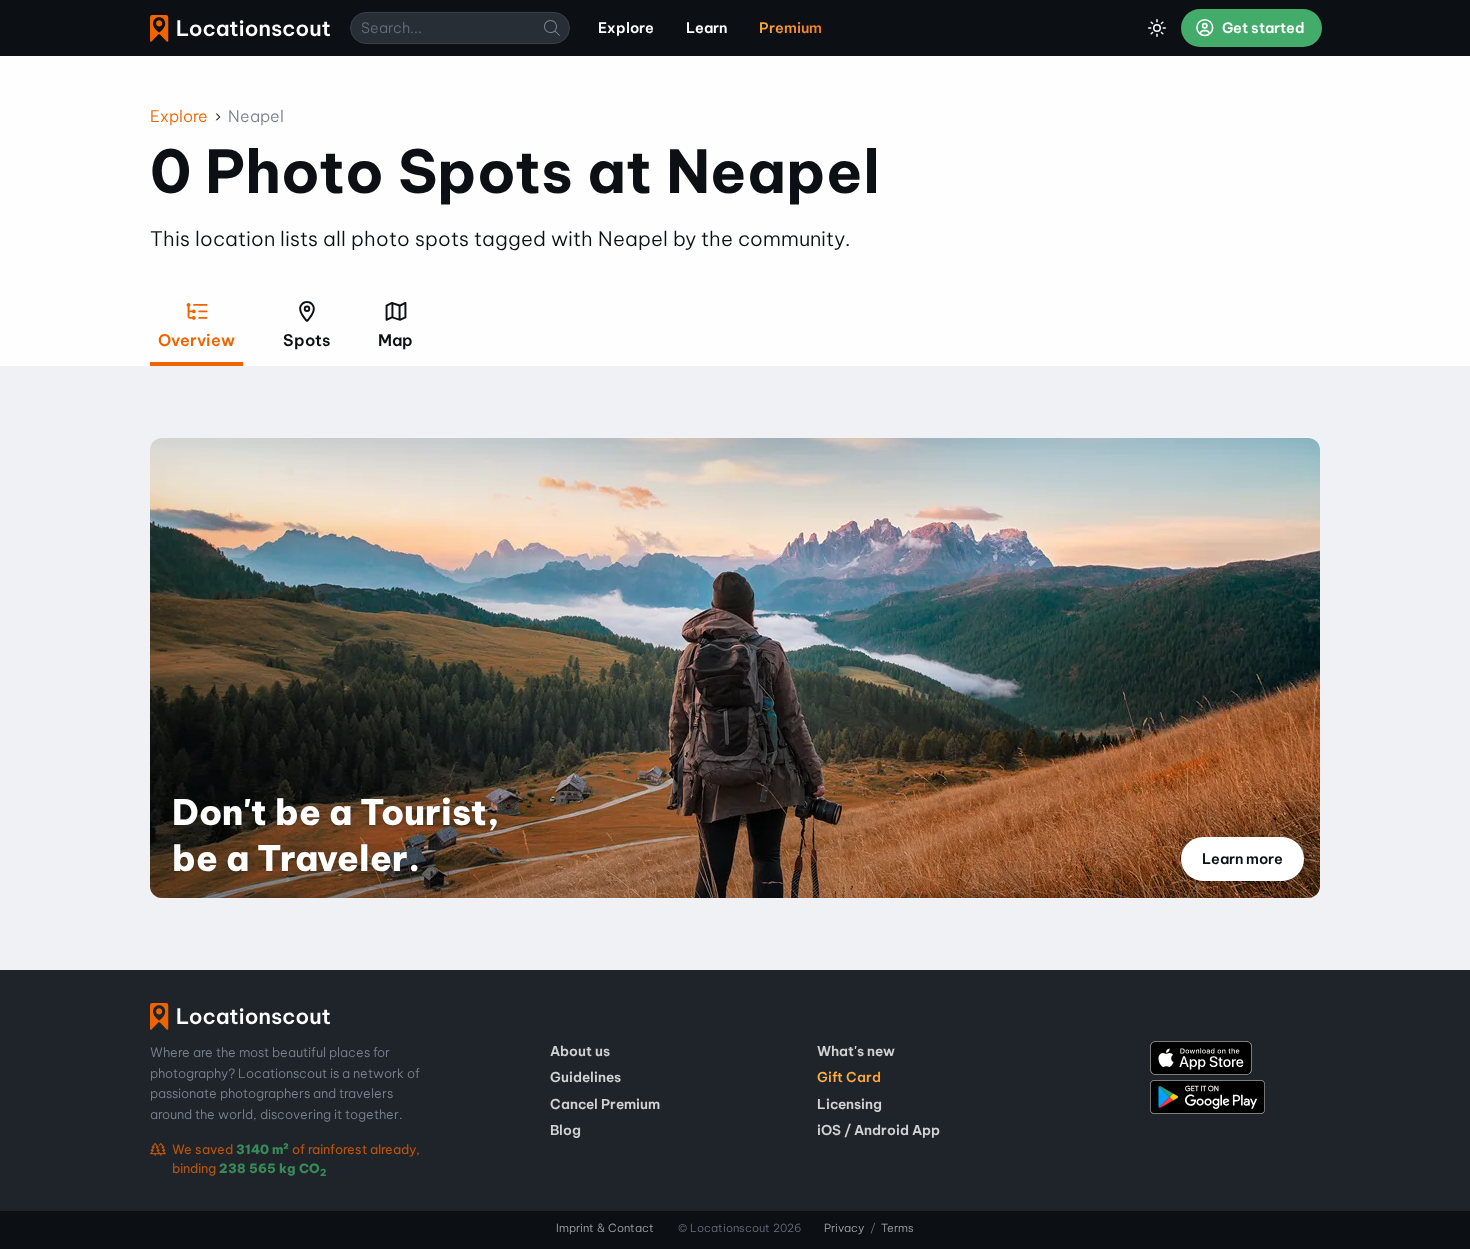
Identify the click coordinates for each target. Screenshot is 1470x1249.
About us (580, 1051)
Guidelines (585, 1077)
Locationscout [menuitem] (240, 28)
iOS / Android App (878, 1130)
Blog (565, 1130)
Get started (1262, 28)
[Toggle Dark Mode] (1157, 28)
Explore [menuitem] (626, 28)
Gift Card (849, 1077)
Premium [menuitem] (790, 28)
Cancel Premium (605, 1104)
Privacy (844, 1228)
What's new (856, 1051)
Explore (179, 116)
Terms (897, 1228)
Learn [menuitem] (706, 28)
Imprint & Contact (605, 1228)
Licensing (849, 1104)
